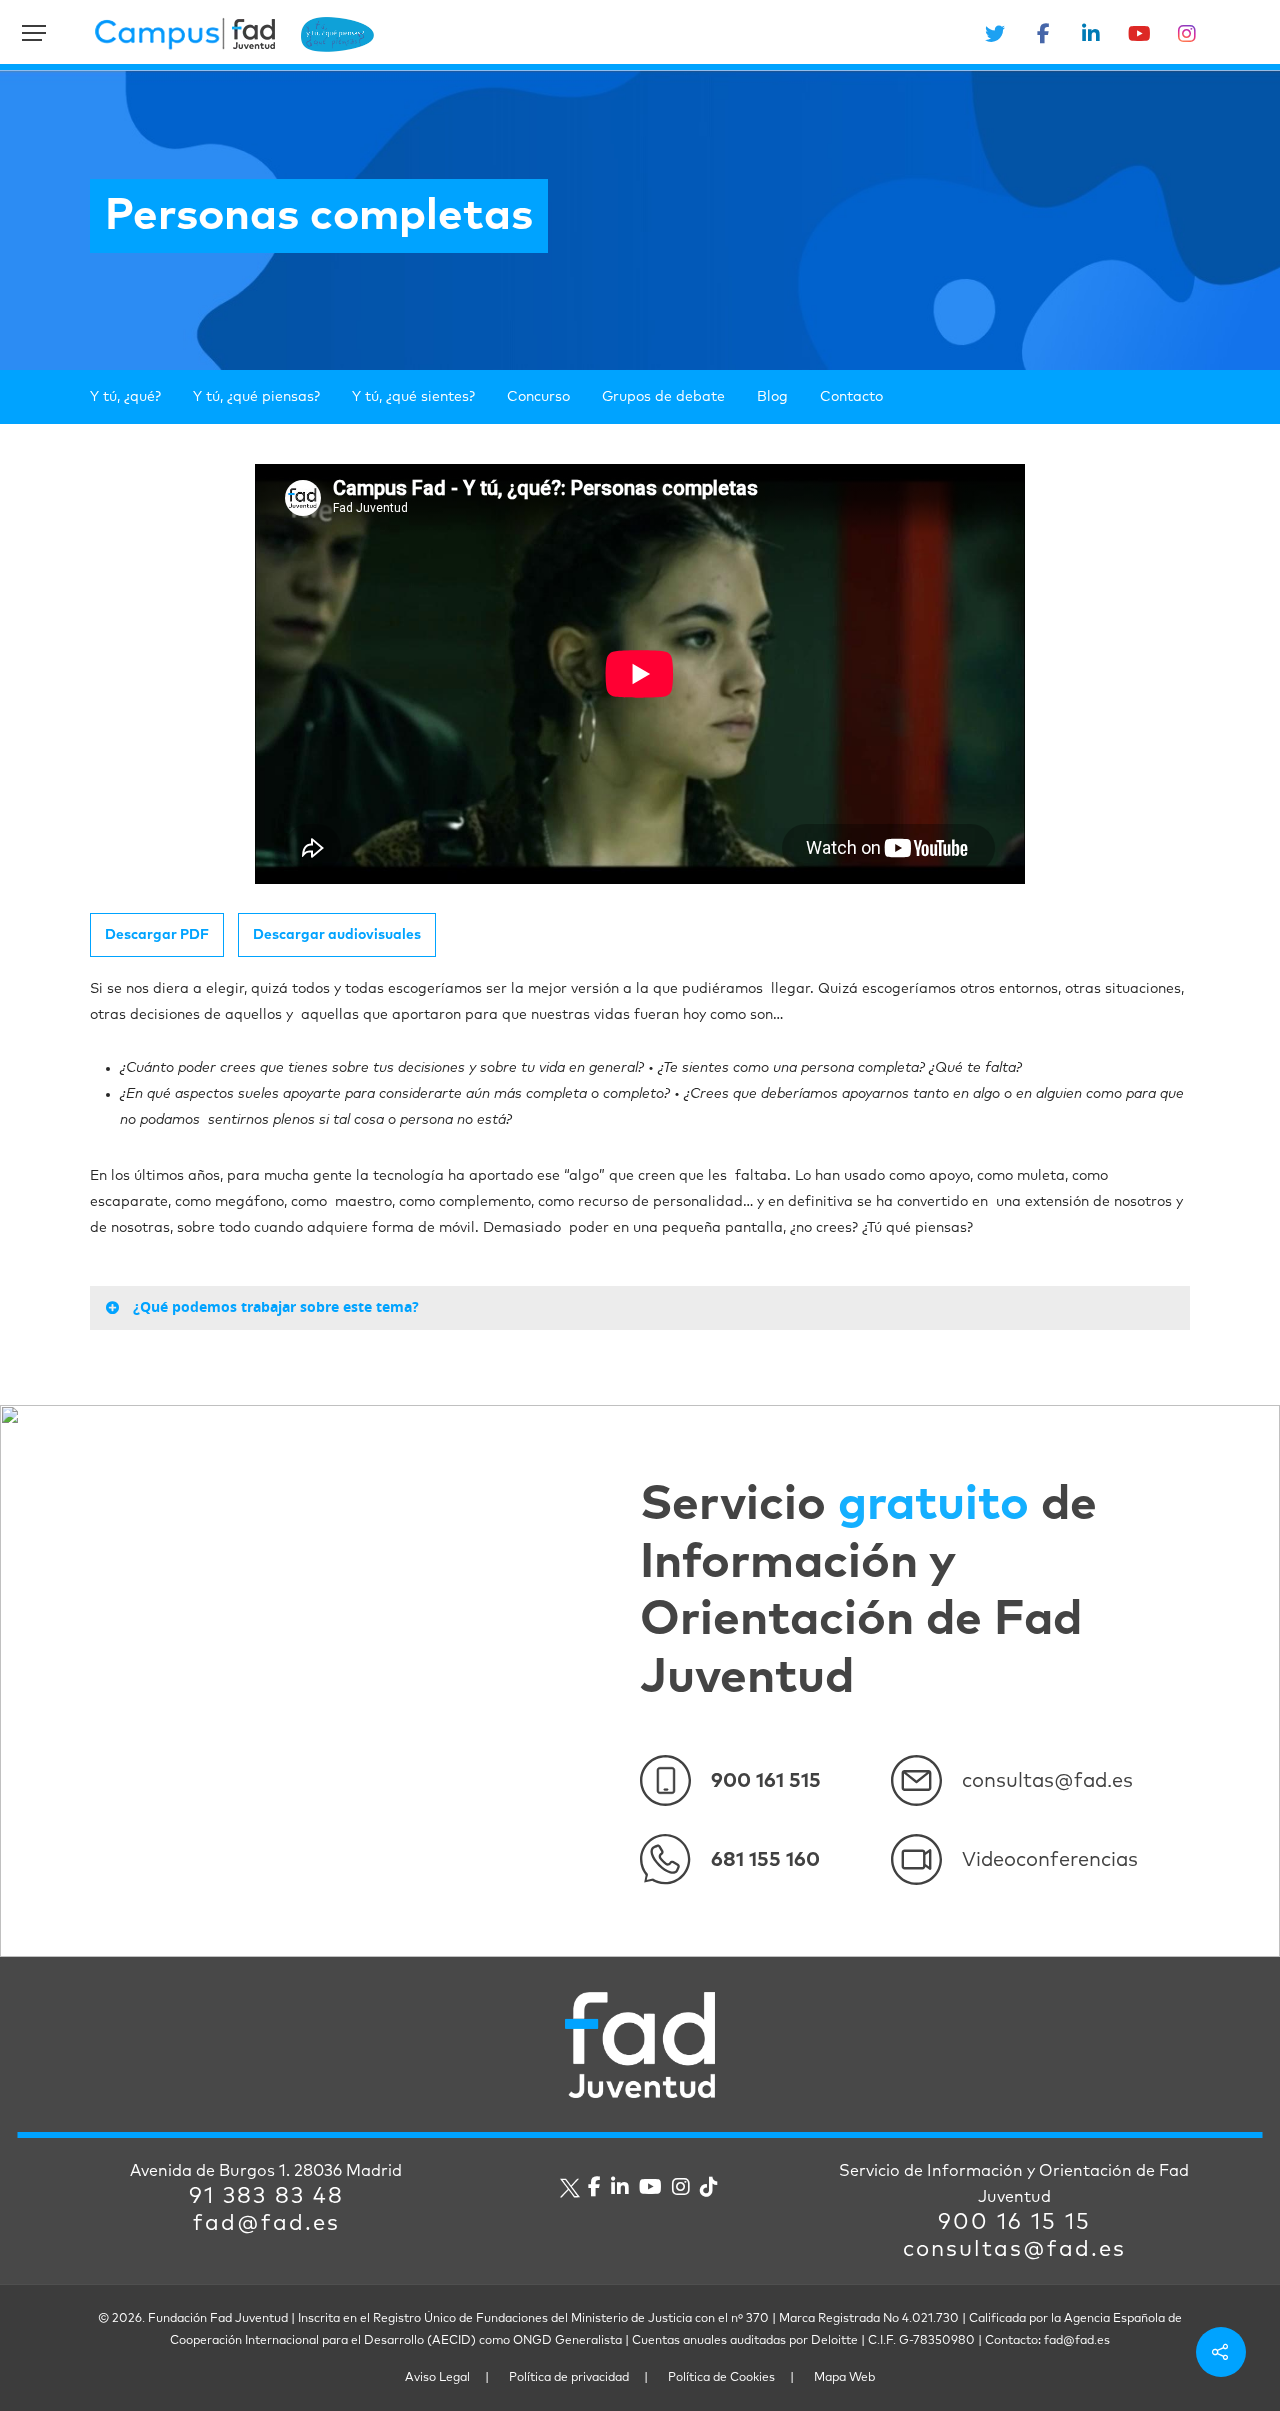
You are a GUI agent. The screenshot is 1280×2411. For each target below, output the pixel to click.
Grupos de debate (663, 397)
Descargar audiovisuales (337, 935)
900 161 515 (766, 1781)
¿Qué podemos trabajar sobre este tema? (276, 1306)
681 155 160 (765, 1860)
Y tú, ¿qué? (125, 397)
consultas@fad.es (1047, 1781)
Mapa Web (844, 2378)
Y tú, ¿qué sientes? (413, 397)
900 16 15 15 (1014, 2223)
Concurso (538, 397)
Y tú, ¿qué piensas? (256, 397)
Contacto (851, 397)
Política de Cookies (721, 2378)
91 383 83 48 (266, 2197)
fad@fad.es (266, 2224)
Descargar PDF (157, 935)
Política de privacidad (569, 2378)
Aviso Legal (437, 2378)
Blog (772, 397)
